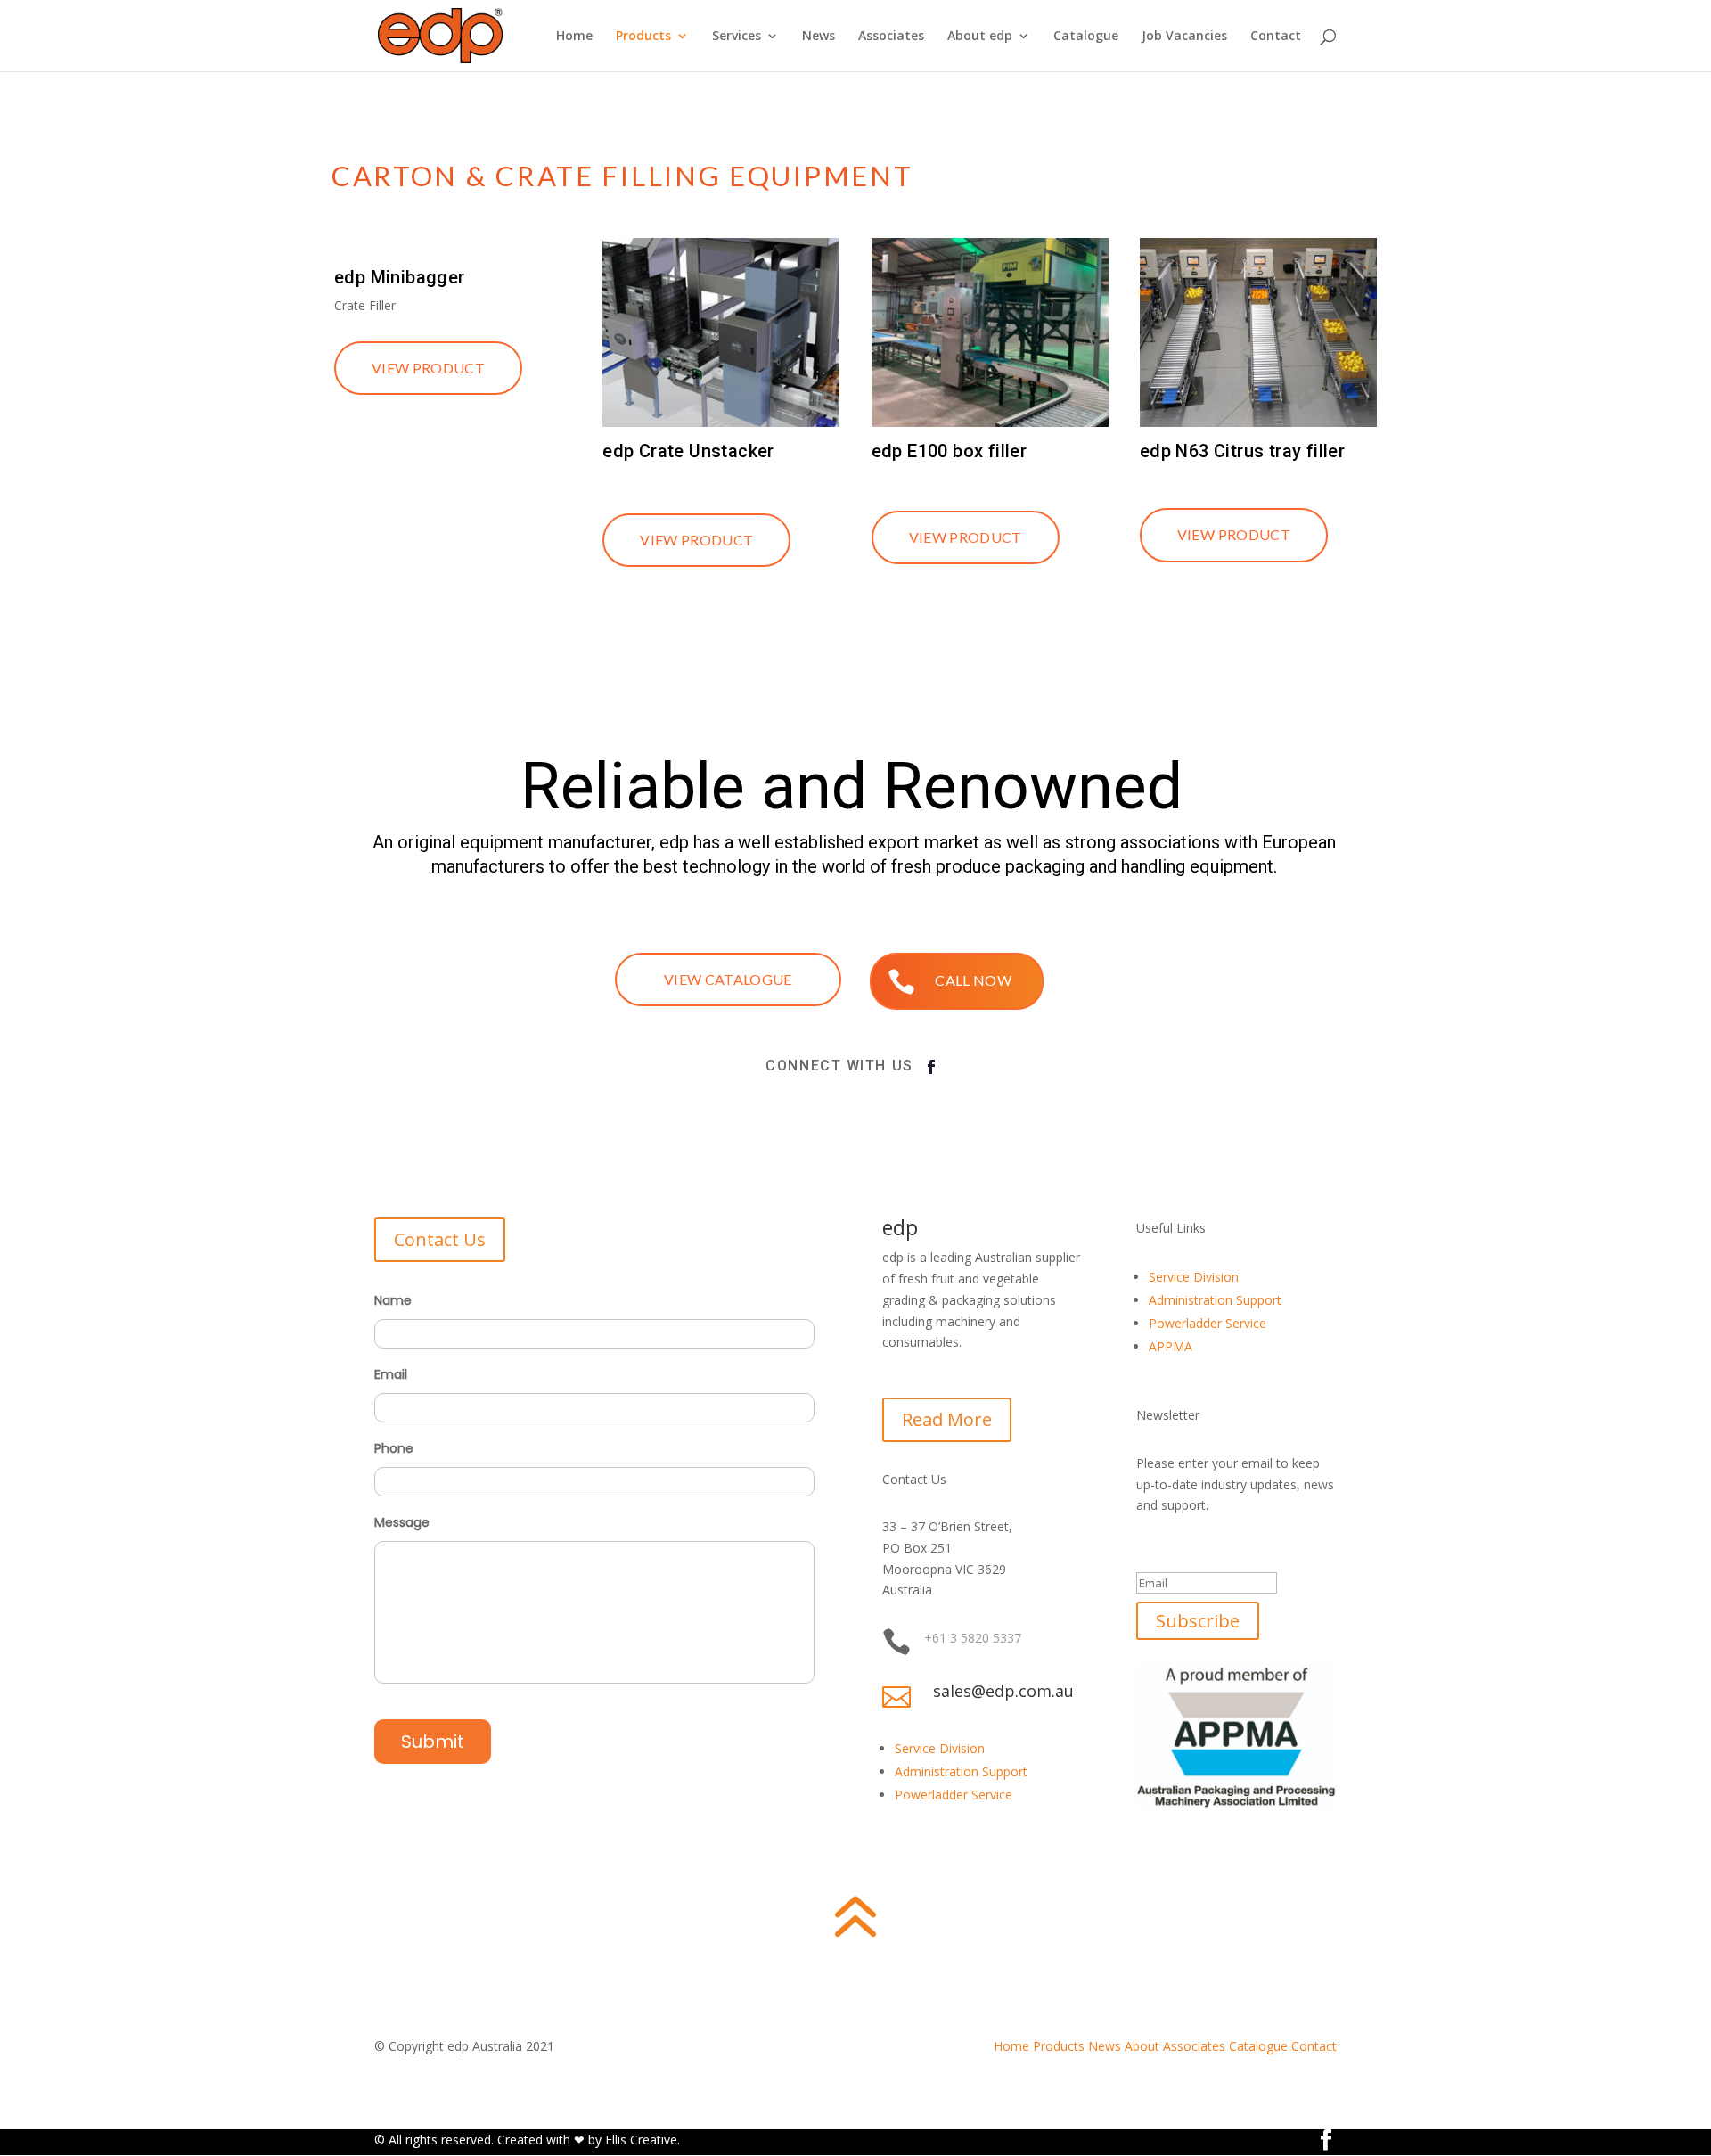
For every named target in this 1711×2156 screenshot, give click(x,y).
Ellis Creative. (643, 2140)
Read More (947, 1419)
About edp (980, 37)
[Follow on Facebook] (931, 1067)
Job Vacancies (1184, 37)
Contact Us (440, 1239)
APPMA (1171, 1346)
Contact (1276, 37)
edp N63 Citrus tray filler (1242, 451)
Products (643, 37)
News (819, 37)
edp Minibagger (400, 277)
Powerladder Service (954, 1795)
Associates (891, 37)
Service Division (940, 1748)
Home (574, 37)
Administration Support (961, 1771)
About (1142, 2046)
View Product (428, 368)
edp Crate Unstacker (688, 451)
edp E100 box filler (950, 451)
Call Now (973, 980)
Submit (433, 1742)
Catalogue (1086, 37)
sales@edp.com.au (1003, 1691)
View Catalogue (728, 979)
